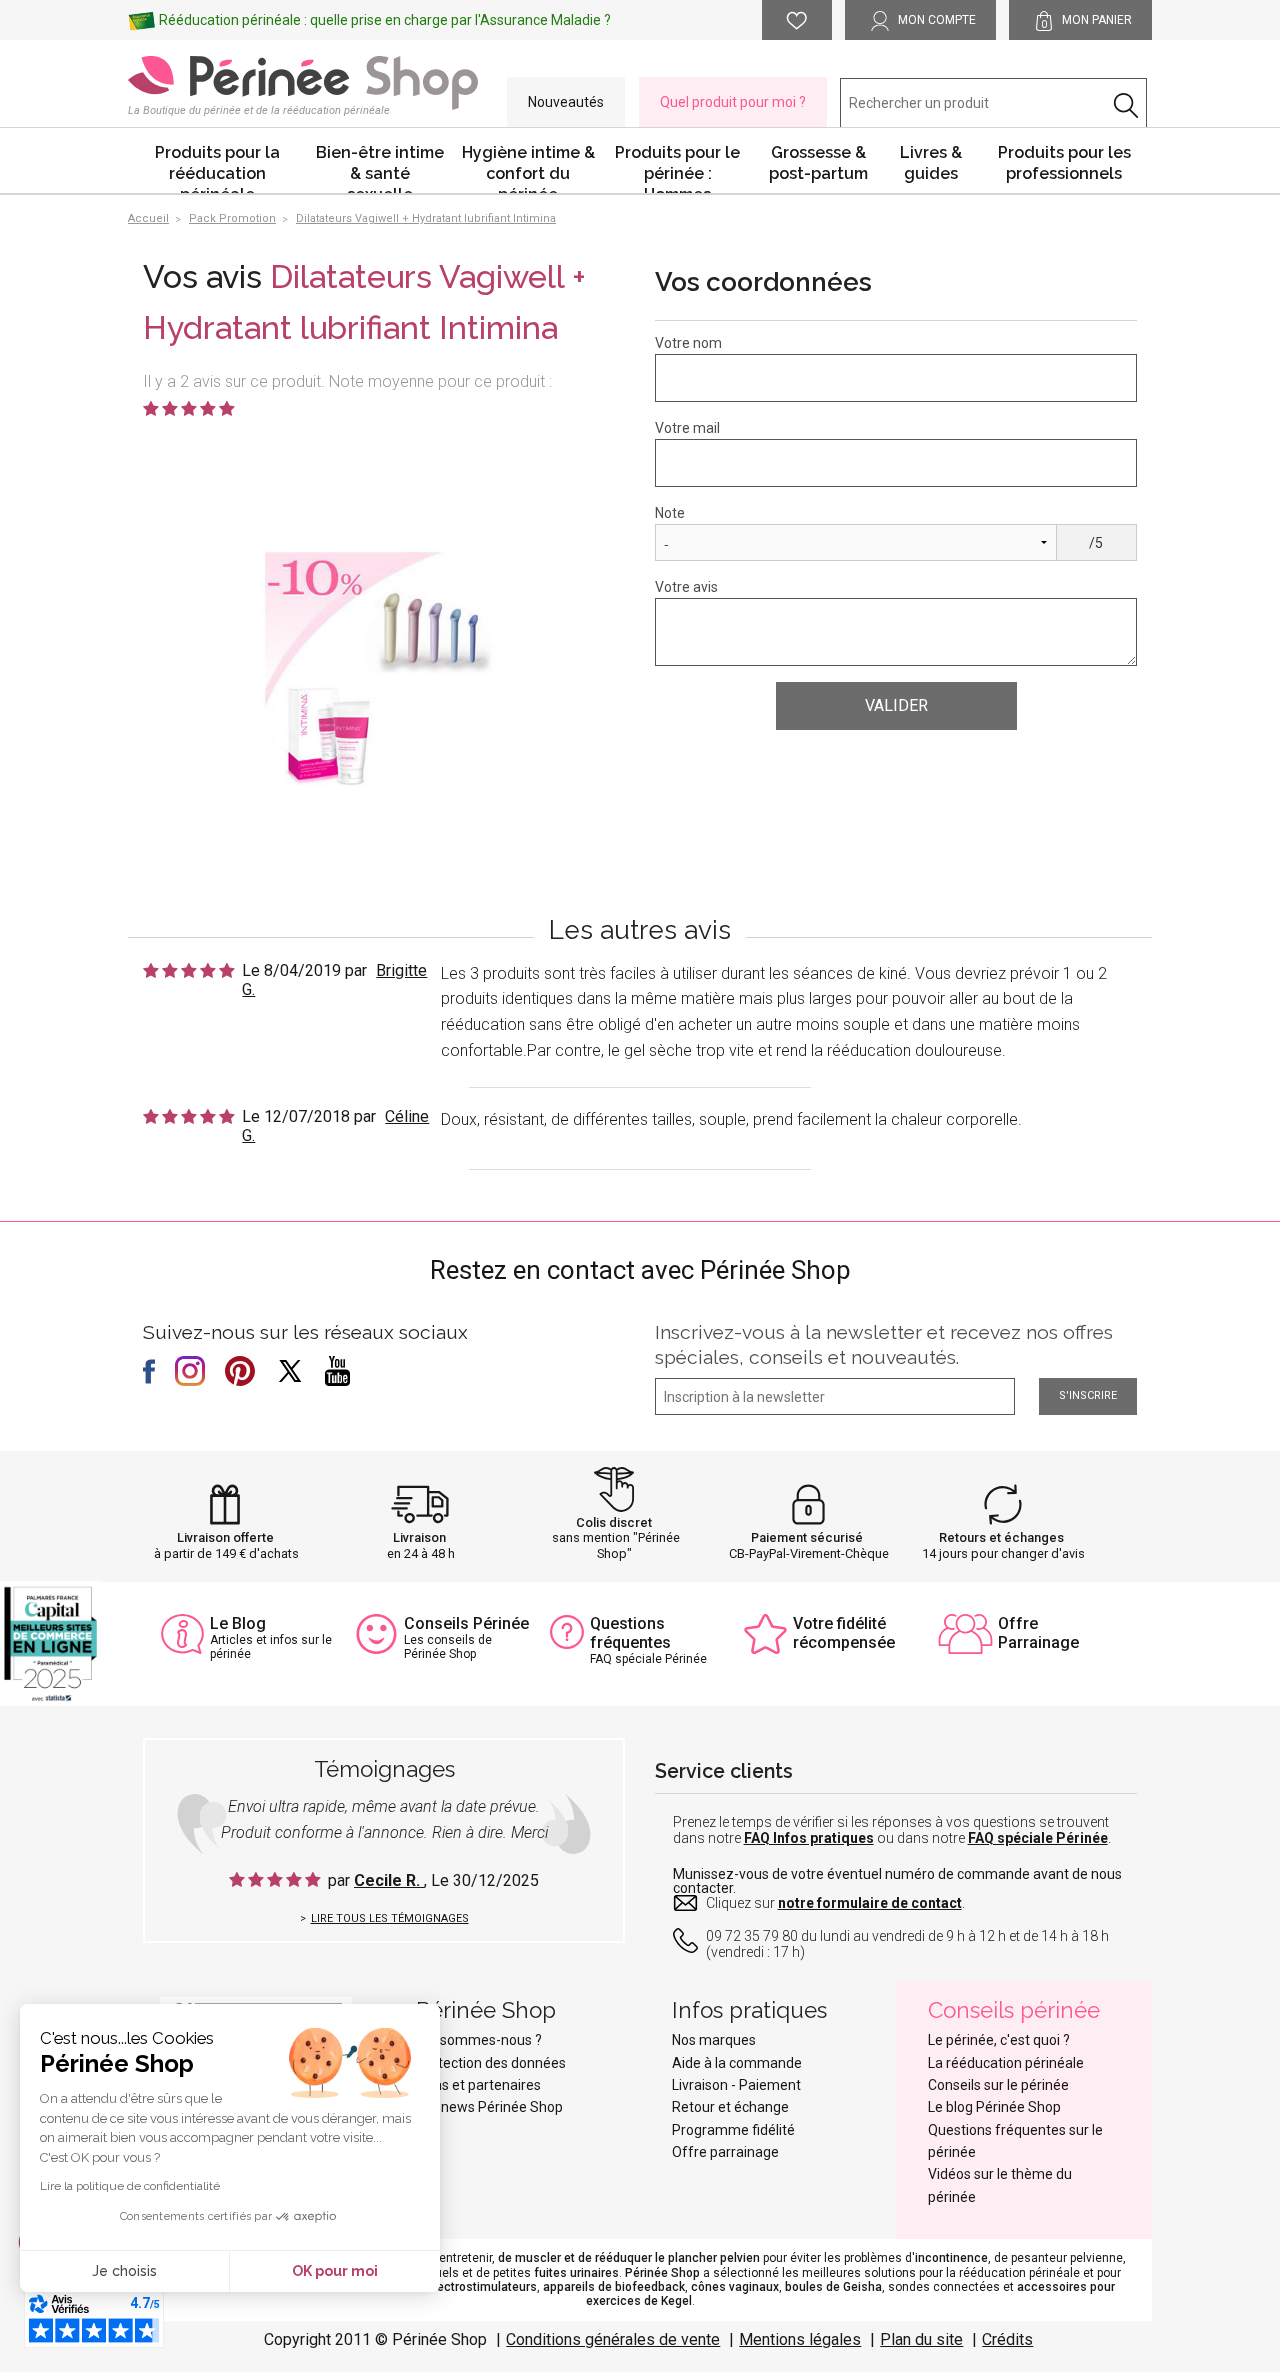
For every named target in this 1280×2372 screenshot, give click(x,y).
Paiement (770, 2085)
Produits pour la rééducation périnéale (217, 168)
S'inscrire (1088, 1395)
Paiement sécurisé (807, 1537)
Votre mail (687, 428)
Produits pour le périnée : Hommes (677, 168)
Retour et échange (730, 2107)
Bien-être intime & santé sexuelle (380, 168)
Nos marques (714, 2040)
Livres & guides (931, 163)
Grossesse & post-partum (818, 163)
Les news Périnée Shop (489, 2107)
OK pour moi (335, 2271)
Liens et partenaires (478, 2085)
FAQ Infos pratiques (809, 1838)
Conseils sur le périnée (998, 2085)
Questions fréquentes (630, 1633)
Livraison (419, 1537)
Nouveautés (566, 102)
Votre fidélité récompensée (844, 1633)
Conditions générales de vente (613, 2339)
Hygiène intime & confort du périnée (528, 168)
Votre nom (688, 343)
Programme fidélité (733, 2130)
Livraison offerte (225, 1537)
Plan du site (921, 2339)
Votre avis (686, 587)
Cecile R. (389, 1880)
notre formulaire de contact (870, 1903)
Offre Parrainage (1038, 1633)
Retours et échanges (1001, 1537)
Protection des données (491, 2063)
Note (670, 513)
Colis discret (614, 1522)
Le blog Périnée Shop (994, 2107)
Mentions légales (800, 2339)
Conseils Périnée (466, 1623)
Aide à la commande (737, 2063)
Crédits (1007, 2339)
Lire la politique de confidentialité (130, 2186)
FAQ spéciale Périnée (1038, 1838)
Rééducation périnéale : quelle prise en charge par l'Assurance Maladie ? (385, 20)
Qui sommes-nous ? (479, 2040)
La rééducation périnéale (1006, 2063)
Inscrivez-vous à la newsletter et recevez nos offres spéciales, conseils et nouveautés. (884, 1344)
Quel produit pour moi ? (733, 102)
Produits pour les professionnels (1064, 163)
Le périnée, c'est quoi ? (999, 2040)
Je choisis (124, 2271)
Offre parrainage (725, 2152)
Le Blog (238, 1623)
